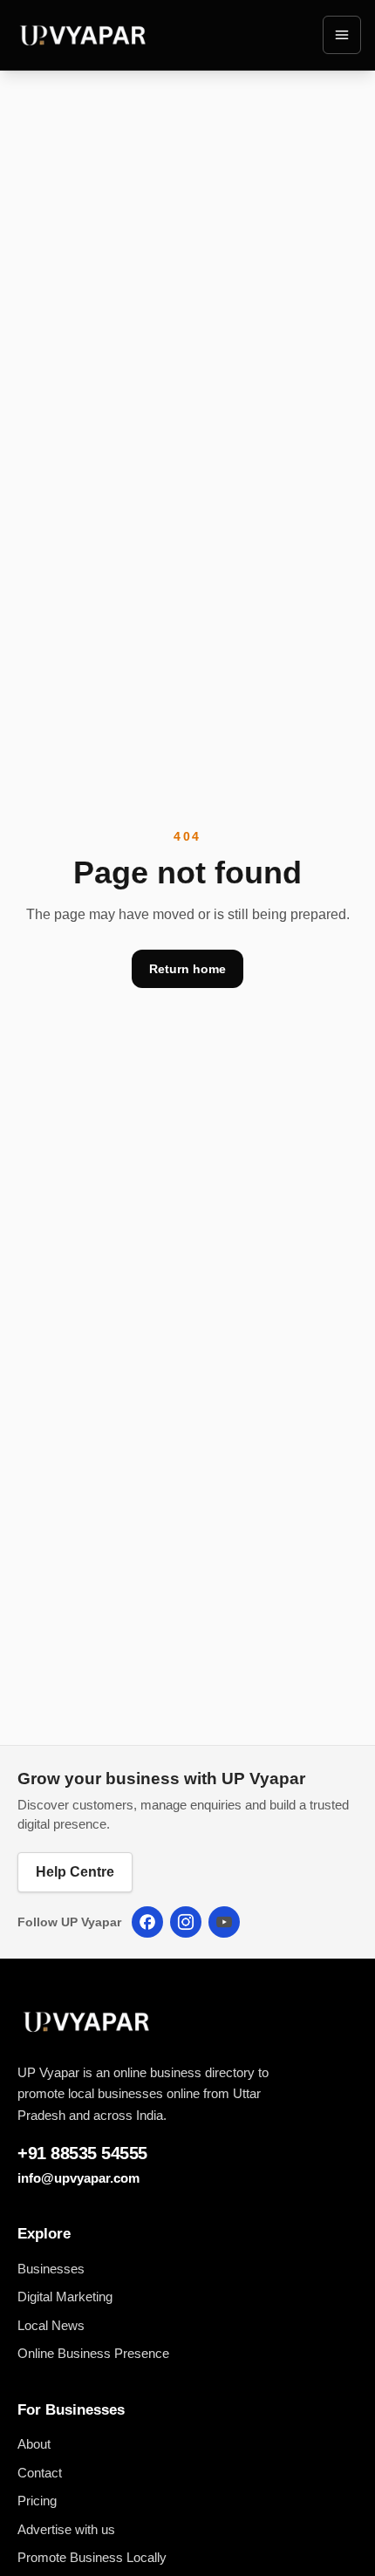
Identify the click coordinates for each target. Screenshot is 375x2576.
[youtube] (224, 1922)
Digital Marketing (65, 2297)
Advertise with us (66, 2529)
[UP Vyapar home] (84, 35)
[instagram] (186, 1922)
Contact (40, 2473)
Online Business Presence (93, 2353)
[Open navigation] (342, 35)
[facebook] (147, 1922)
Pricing (37, 2501)
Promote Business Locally (92, 2557)
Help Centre (75, 1872)
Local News (51, 2325)
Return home (187, 969)
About (34, 2444)
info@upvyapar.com (78, 2178)
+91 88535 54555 (82, 2153)
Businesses (51, 2269)
